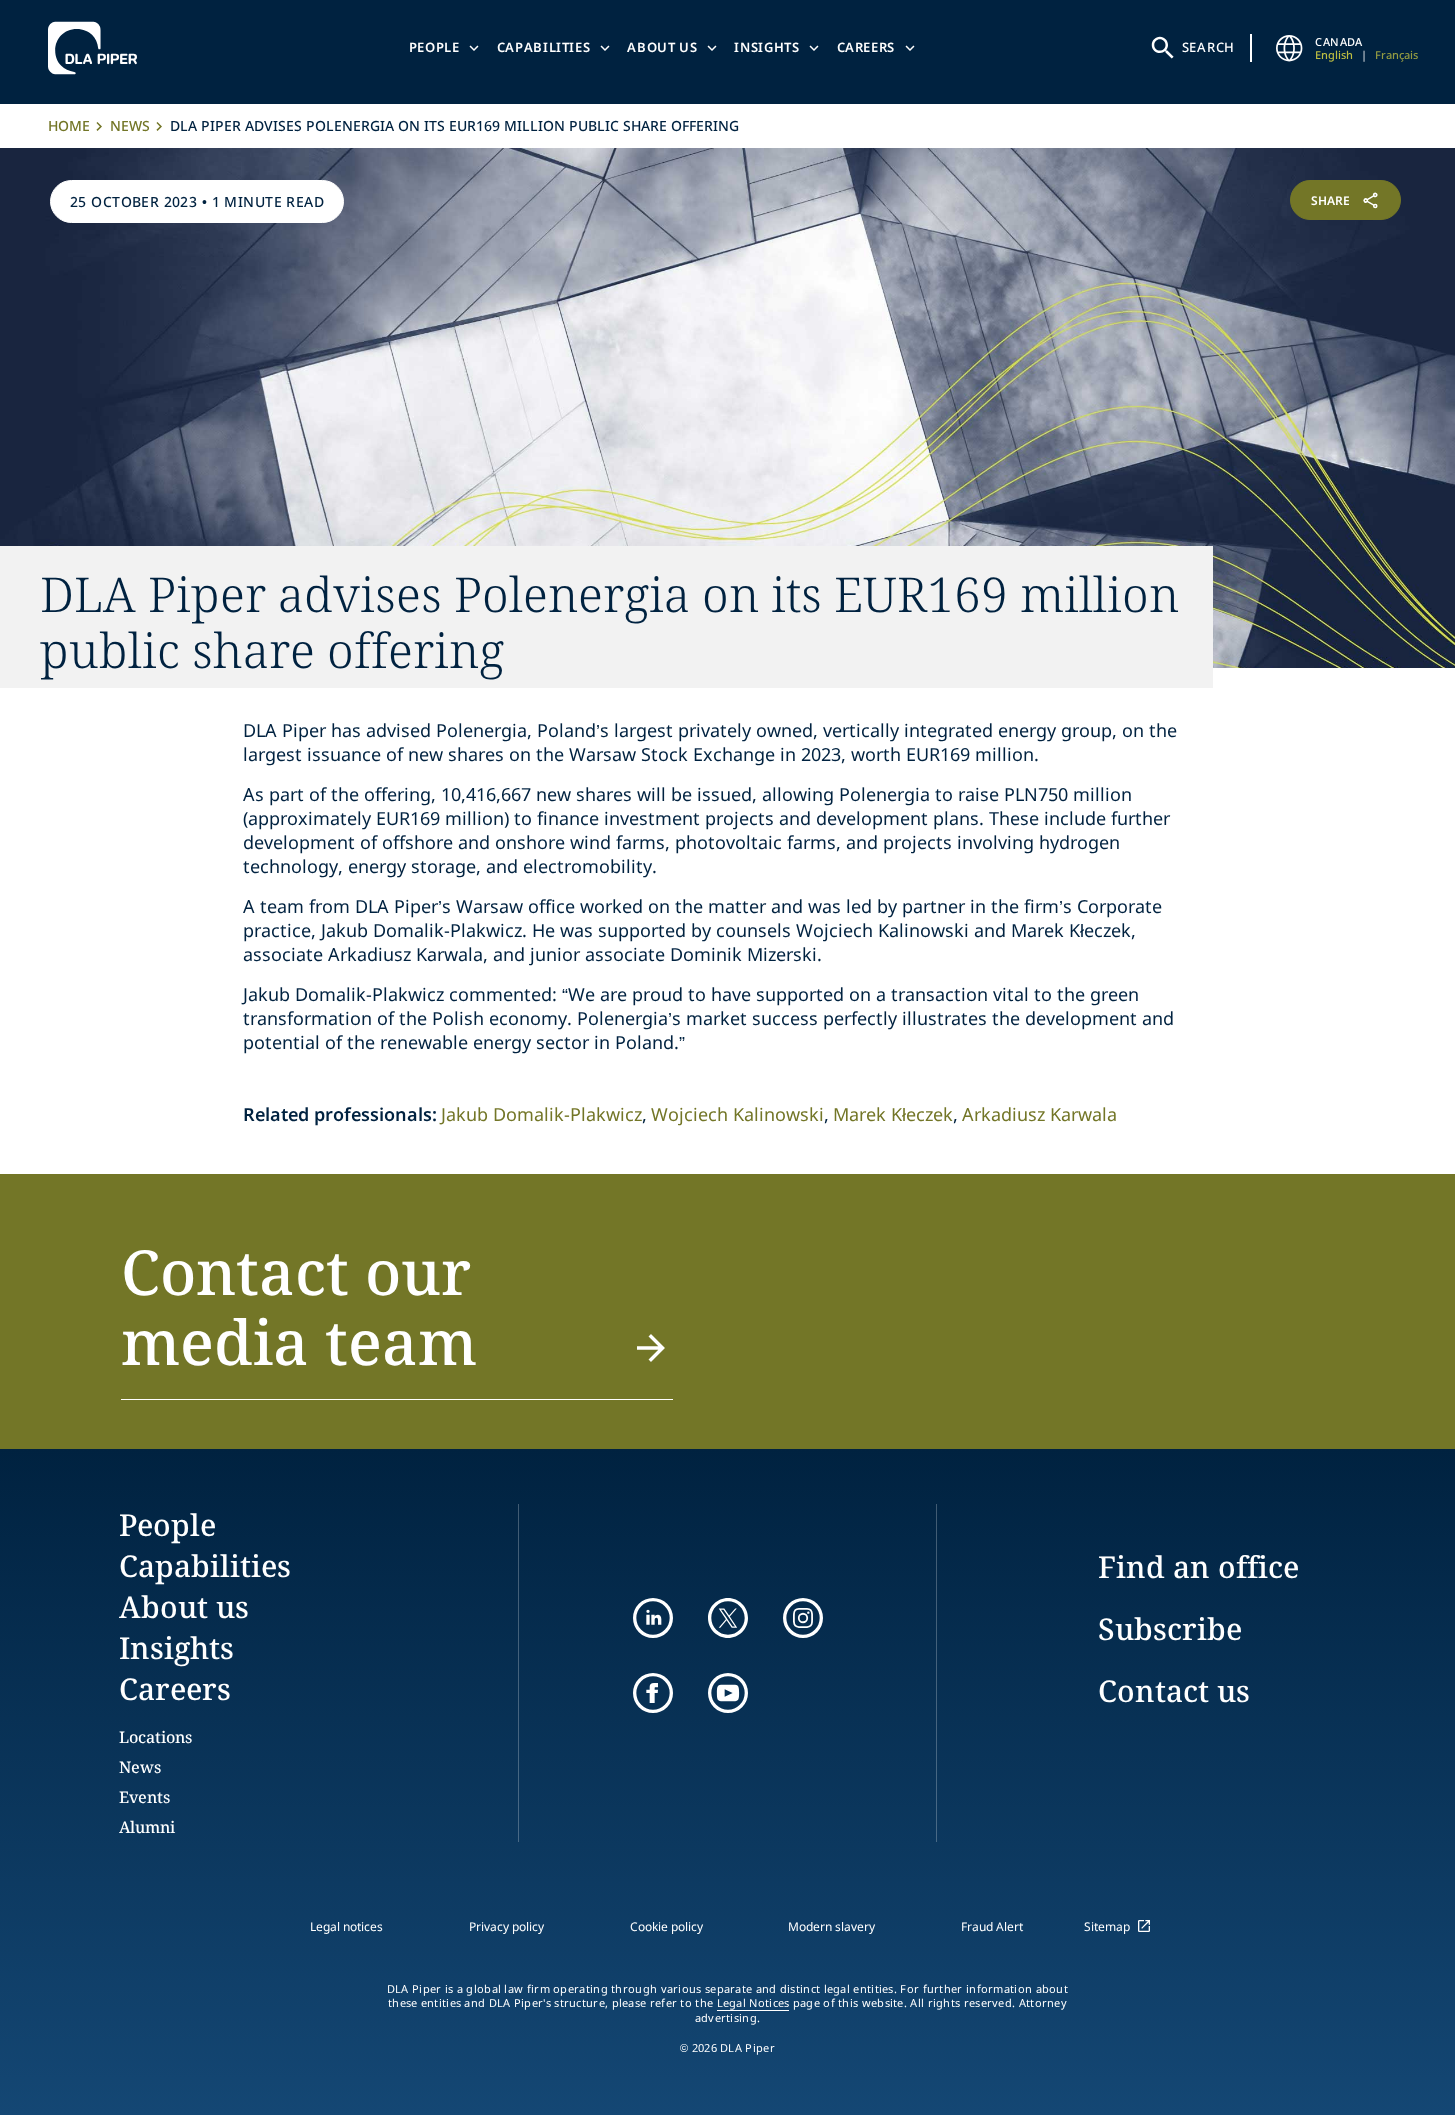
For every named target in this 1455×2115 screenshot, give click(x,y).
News (130, 125)
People (434, 47)
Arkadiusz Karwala (1039, 1114)
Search (1209, 47)
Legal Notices (753, 2003)
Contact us (1174, 1690)
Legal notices (346, 1926)
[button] (396, 1318)
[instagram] (803, 1618)
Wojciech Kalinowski (737, 1114)
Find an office (1198, 1566)
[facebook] (653, 1693)
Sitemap (1107, 1926)
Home (69, 125)
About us (662, 47)
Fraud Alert (992, 1926)
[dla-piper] (98, 48)
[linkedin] (653, 1618)
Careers (866, 47)
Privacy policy (506, 1926)
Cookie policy (666, 1926)
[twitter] (728, 1618)
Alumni (147, 1827)
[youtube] (728, 1693)
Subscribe (1170, 1628)
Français (1396, 54)
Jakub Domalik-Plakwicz (541, 1114)
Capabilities (544, 47)
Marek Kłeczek (893, 1114)
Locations (155, 1737)
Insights (766, 47)
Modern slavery (831, 1926)
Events (144, 1797)
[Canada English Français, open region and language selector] (1289, 48)
